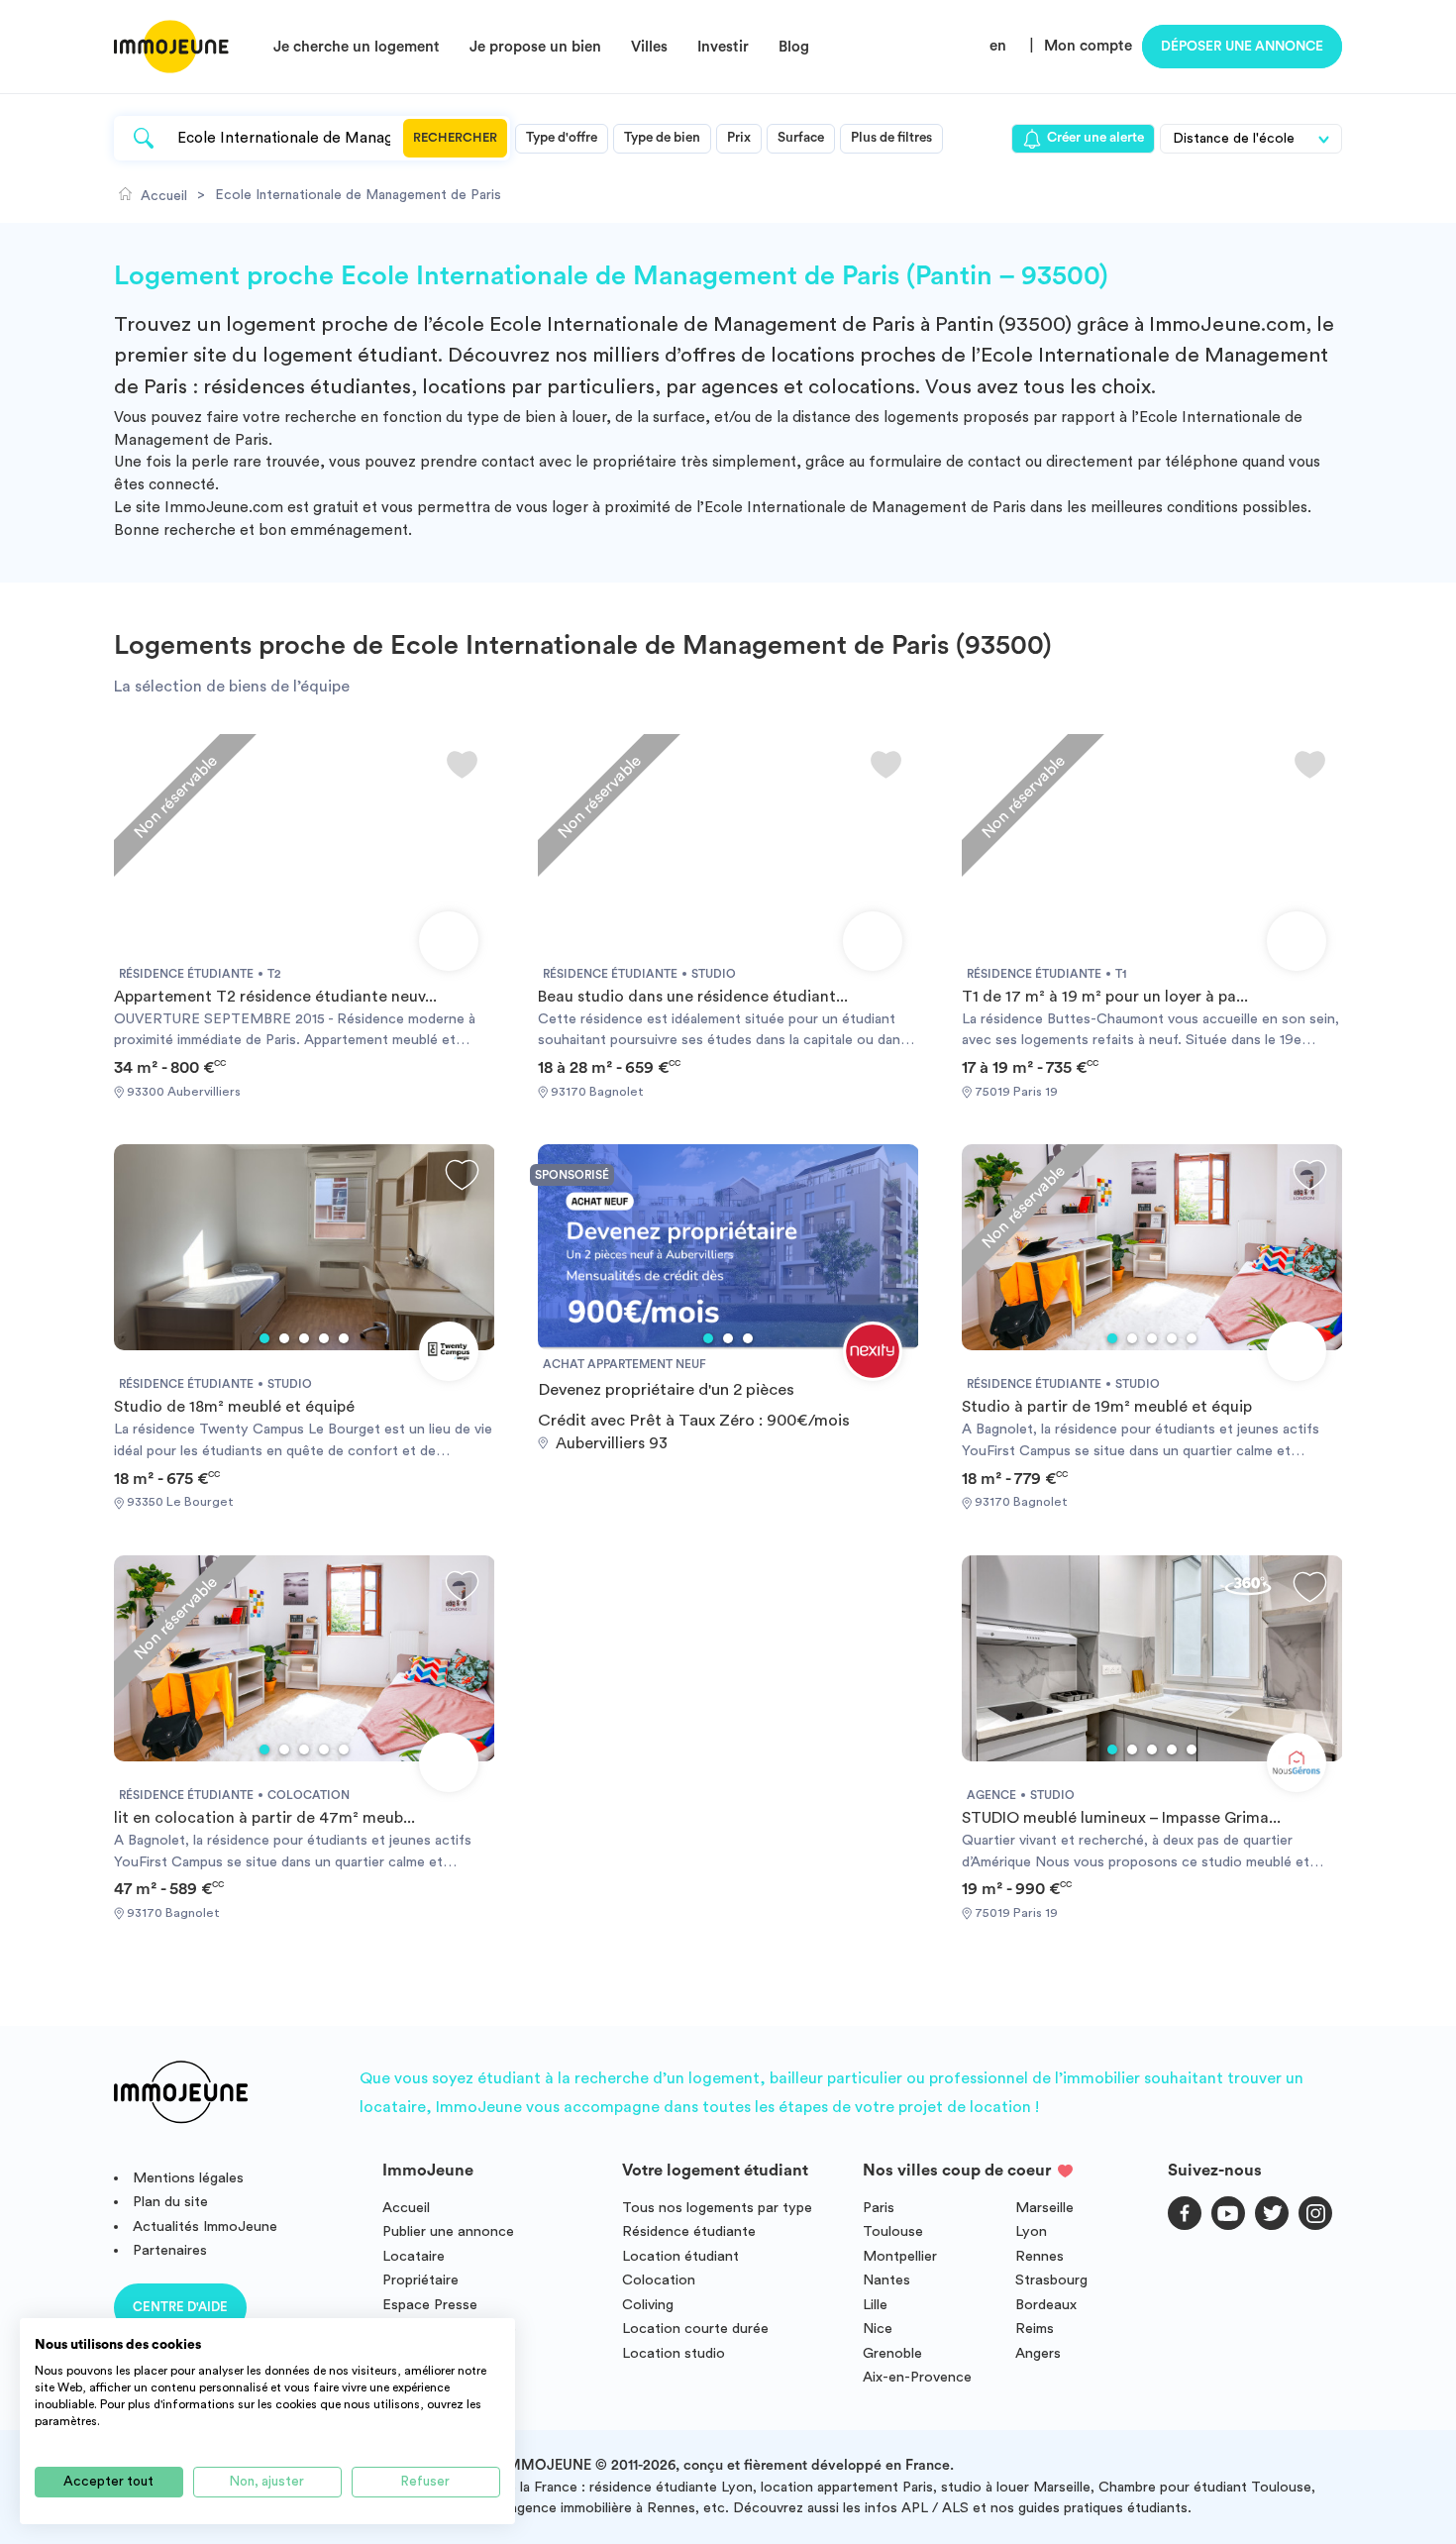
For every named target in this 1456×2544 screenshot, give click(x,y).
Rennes (1040, 2256)
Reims (1035, 2329)
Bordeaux (1046, 2305)
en (998, 46)
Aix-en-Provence (917, 2377)
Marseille (1044, 2208)
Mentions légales (188, 2178)
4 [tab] (324, 1338)
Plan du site (170, 2202)
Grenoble (892, 2353)
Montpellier (900, 2256)
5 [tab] (344, 1338)
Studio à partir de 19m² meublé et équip (1107, 1407)
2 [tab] (284, 1338)
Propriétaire (420, 2280)
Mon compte (1088, 46)
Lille (875, 2305)
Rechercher (455, 138)
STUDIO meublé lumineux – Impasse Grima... (1121, 1818)
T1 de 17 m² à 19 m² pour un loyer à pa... (1105, 997)
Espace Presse (430, 2305)
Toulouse (893, 2231)
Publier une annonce (448, 2231)
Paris (879, 2208)
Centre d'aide (180, 2307)
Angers (1038, 2353)
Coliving (648, 2305)
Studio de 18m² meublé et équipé (234, 1407)
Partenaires (170, 2250)
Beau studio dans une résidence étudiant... (693, 997)
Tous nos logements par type (717, 2208)
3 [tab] (304, 1338)
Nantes (886, 2280)
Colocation (659, 2280)
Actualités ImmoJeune (205, 2226)
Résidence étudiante (689, 2231)
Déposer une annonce (1242, 47)
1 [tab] (264, 1338)
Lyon (1031, 2231)
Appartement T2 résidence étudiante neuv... (275, 997)
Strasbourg (1051, 2280)
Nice (878, 2329)
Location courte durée (695, 2329)
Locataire (414, 2256)
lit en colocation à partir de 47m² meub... (264, 1818)
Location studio (674, 2353)
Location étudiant (680, 2256)
